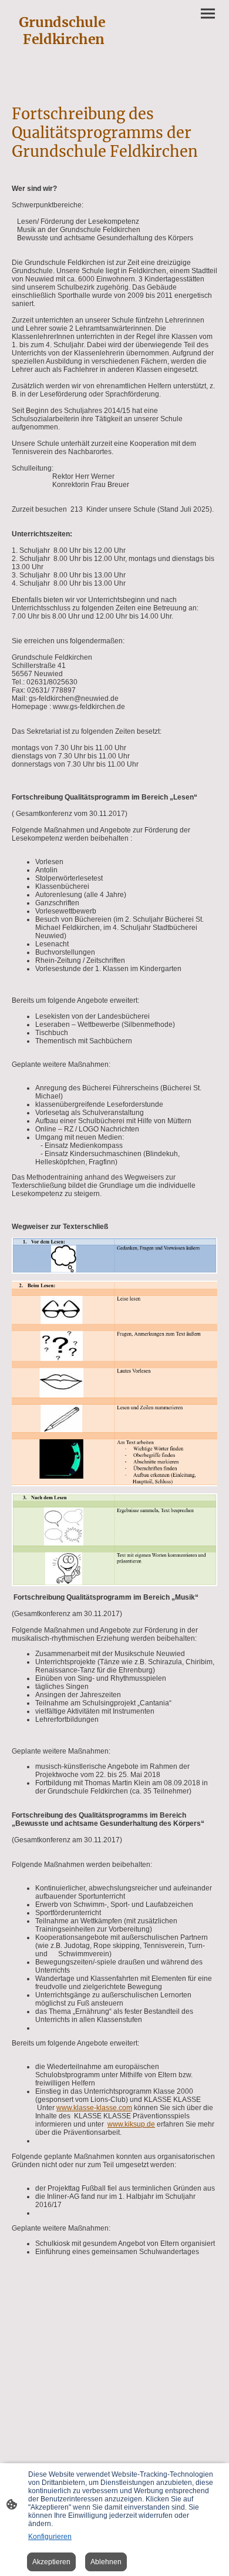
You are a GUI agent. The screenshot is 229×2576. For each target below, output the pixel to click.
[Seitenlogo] (62, 71)
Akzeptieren (51, 2562)
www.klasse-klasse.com (94, 2108)
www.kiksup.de (131, 2124)
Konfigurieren (50, 2537)
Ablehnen (106, 2562)
